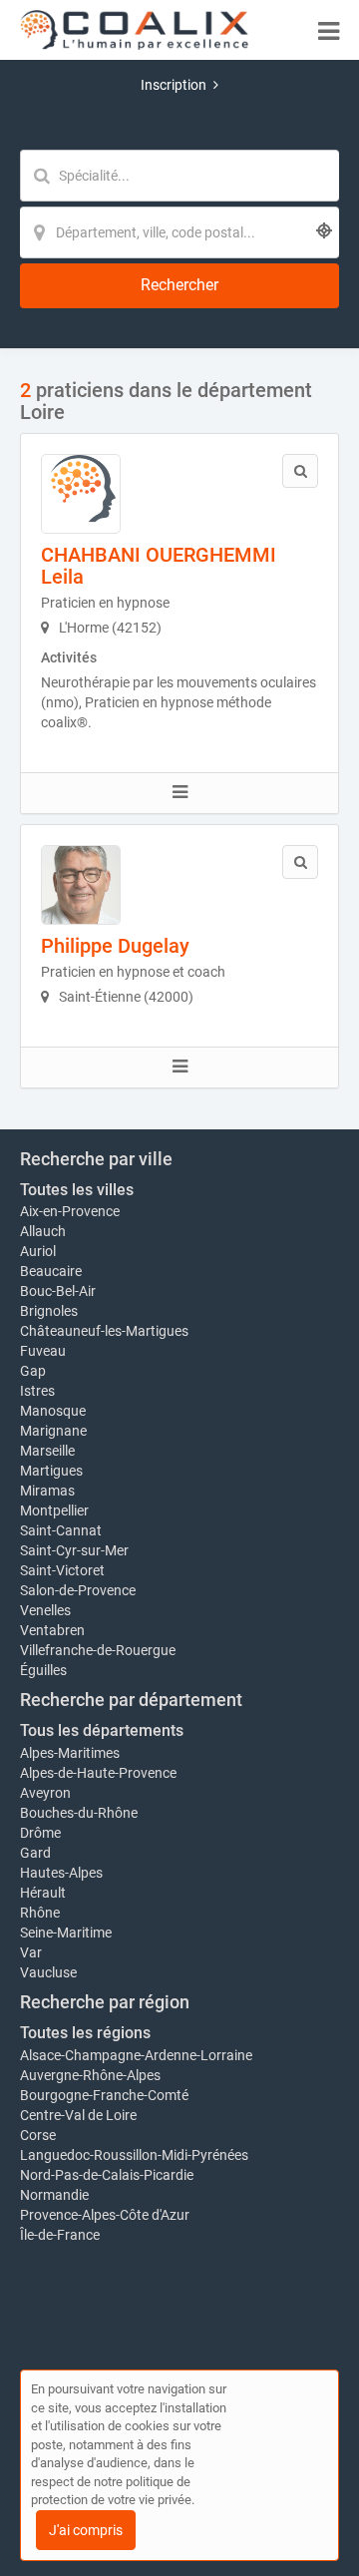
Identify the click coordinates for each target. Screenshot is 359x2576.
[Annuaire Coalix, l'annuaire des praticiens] (134, 30)
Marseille (47, 1451)
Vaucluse (48, 1972)
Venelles (45, 1610)
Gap (33, 1371)
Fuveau (43, 1351)
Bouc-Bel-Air (58, 1291)
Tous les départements (102, 1730)
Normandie (54, 2195)
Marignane (53, 1431)
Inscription (174, 85)
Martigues (51, 1471)
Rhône (40, 1913)
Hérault (43, 1893)
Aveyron (45, 1793)
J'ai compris (86, 2530)
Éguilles (43, 1670)
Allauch (43, 1231)
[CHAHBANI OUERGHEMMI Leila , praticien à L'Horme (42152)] (81, 494)
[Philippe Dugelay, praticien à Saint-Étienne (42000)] (81, 885)
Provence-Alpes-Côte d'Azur (105, 2215)
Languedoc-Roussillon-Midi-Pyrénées (134, 2155)
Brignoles (49, 1311)
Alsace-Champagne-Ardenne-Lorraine (136, 2055)
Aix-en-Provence (70, 1211)
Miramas (47, 1491)
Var (31, 1952)
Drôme (40, 1833)
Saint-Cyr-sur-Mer (74, 1550)
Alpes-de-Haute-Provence (98, 1773)
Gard (35, 1853)
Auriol (38, 1251)
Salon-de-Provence (78, 1590)
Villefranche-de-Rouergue (98, 1650)
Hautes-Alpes (61, 1873)
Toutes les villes (77, 1190)
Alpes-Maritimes (70, 1753)
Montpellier (54, 1510)
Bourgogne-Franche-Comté (104, 2095)
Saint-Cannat (61, 1530)
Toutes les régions (85, 2033)
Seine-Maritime (66, 1932)
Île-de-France (60, 2235)
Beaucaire (51, 1271)
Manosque (53, 1411)
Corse (38, 2135)
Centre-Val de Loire (78, 2115)
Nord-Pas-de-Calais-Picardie (107, 2175)
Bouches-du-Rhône (79, 1813)
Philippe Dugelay (115, 946)
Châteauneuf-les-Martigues (104, 1331)
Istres (37, 1391)
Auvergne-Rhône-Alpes (90, 2075)
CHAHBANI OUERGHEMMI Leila (159, 566)
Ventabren (52, 1630)
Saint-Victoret (62, 1570)
